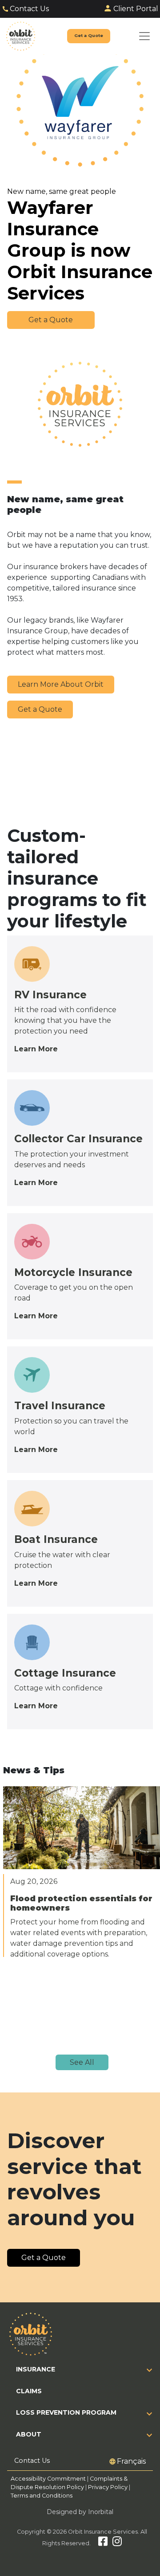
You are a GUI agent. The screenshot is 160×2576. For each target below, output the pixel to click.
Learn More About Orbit (61, 684)
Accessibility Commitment (49, 2479)
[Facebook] (103, 2543)
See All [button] (82, 2062)
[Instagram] (117, 2543)
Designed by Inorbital (80, 2512)
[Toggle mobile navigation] (144, 36)
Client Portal (136, 9)
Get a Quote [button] (51, 320)
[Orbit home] (21, 36)
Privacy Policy (108, 2487)
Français (131, 2461)
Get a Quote (40, 709)
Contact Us (29, 9)
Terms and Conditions (42, 2496)
